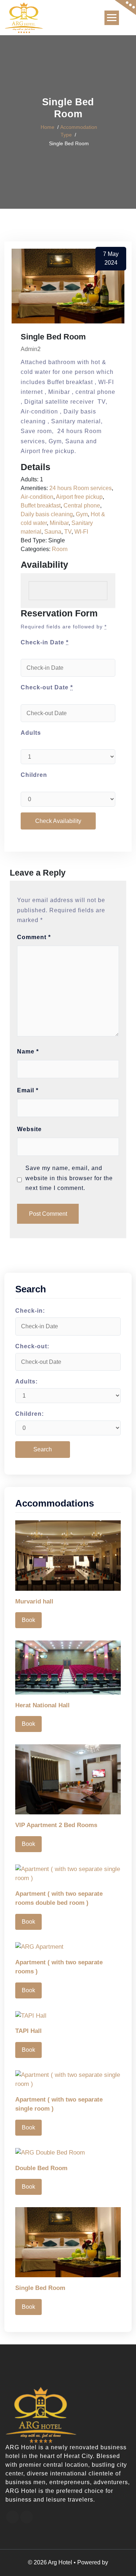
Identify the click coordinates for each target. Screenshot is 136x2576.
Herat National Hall (42, 1705)
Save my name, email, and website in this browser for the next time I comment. (69, 1178)
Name (28, 1051)
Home (48, 127)
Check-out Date (47, 687)
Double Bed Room (41, 2168)
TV (68, 532)
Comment (34, 937)
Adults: (26, 1381)
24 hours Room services (81, 488)
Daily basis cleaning (47, 514)
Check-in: (30, 1311)
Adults (31, 733)
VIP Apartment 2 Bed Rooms (56, 1825)
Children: (30, 1414)
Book (28, 1620)
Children (34, 775)
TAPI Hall (28, 2031)
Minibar (59, 523)
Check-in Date (45, 642)
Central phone (82, 506)
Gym (82, 514)
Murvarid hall (34, 1601)
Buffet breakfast (41, 506)
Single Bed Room (40, 2288)
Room (60, 549)
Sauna (53, 532)
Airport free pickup (79, 497)
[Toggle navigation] (112, 18)
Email (28, 1090)
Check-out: (32, 1346)
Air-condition (37, 497)
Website (29, 1129)
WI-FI (81, 532)
